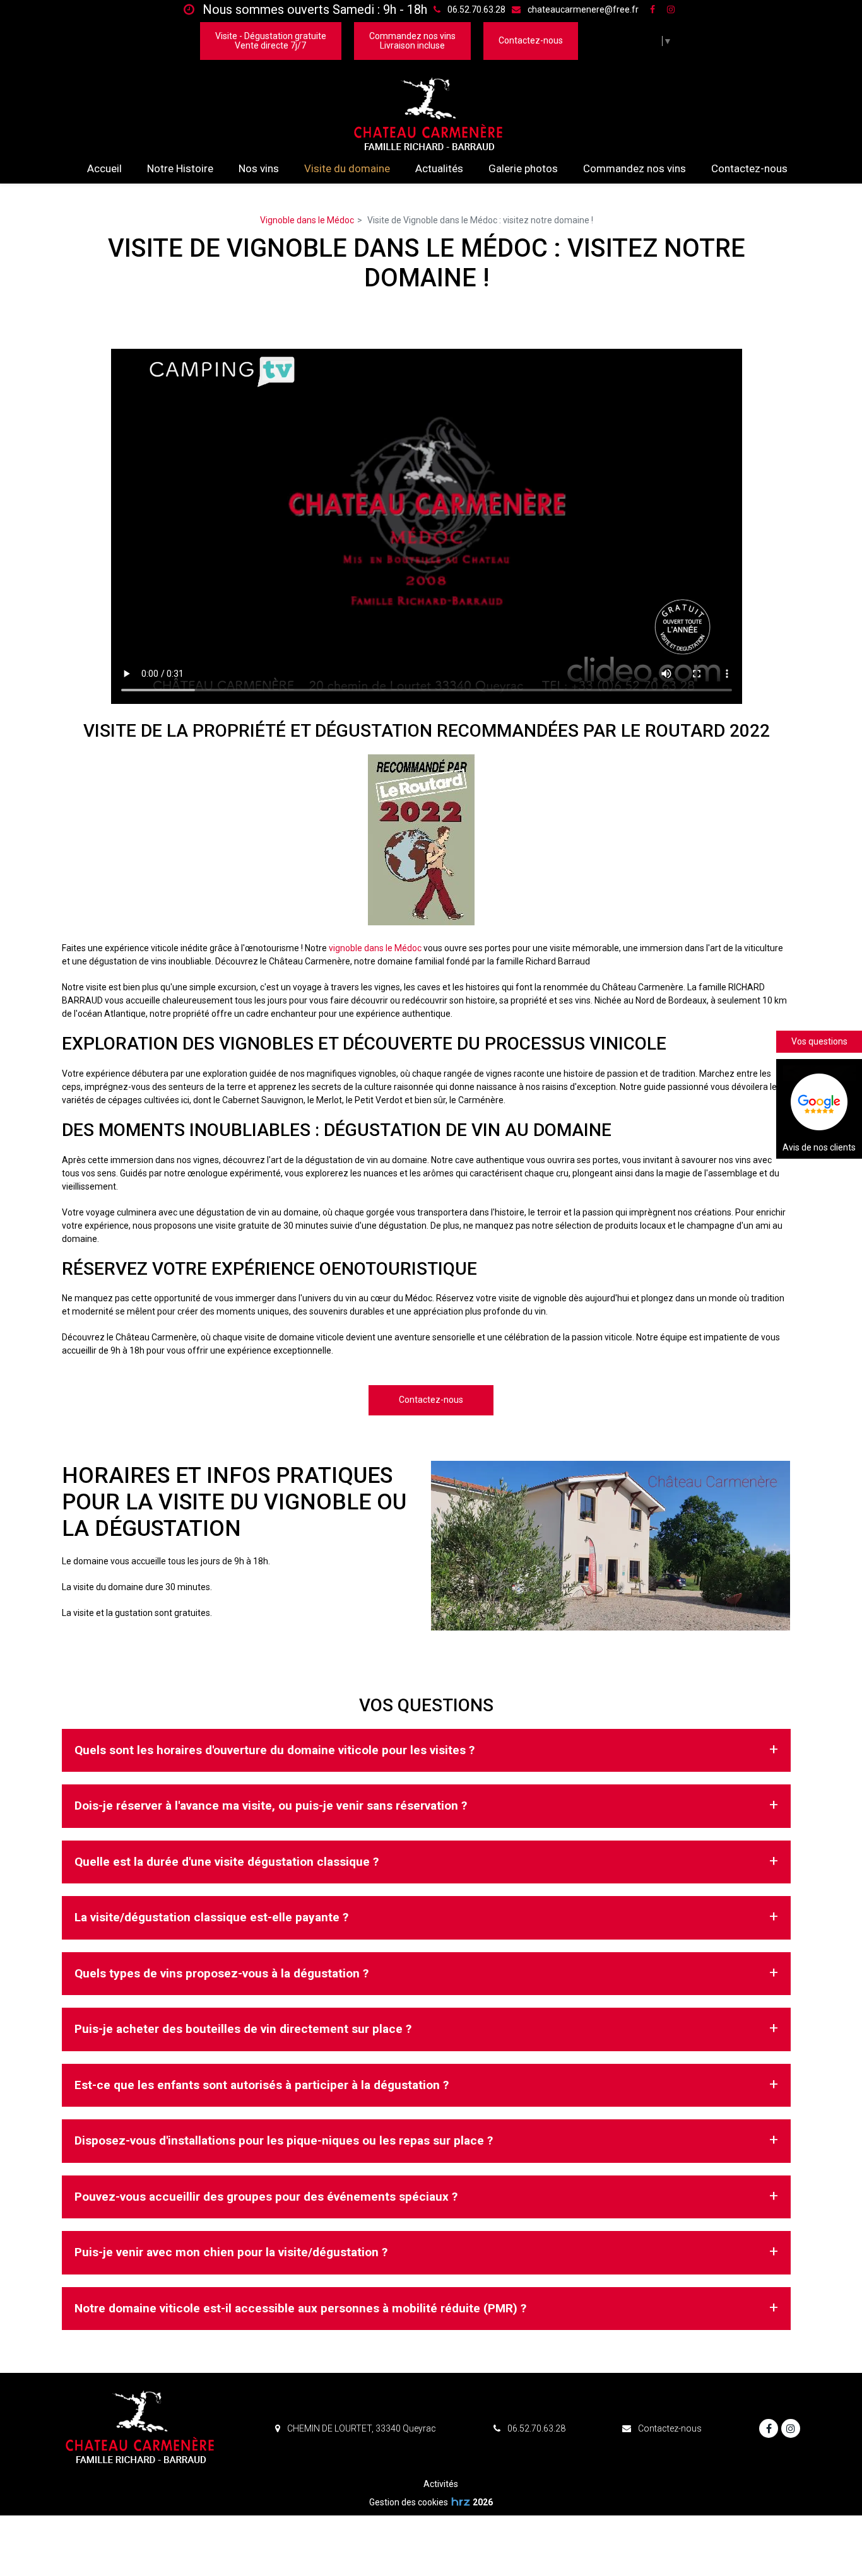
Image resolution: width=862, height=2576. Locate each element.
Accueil (104, 168)
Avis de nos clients (819, 1147)
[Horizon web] (461, 2502)
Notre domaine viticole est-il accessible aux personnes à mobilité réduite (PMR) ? (300, 2308)
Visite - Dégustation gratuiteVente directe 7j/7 (271, 41)
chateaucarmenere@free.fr (582, 9)
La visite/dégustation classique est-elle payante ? (211, 1917)
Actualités (439, 168)
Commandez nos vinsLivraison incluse (412, 41)
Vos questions (819, 1041)
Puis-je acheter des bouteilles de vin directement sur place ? (243, 2029)
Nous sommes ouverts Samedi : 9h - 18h (313, 9)
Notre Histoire (180, 168)
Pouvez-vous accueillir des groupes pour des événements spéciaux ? (266, 2197)
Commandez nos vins (635, 168)
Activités (441, 2484)
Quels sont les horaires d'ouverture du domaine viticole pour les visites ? (275, 1750)
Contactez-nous (531, 40)
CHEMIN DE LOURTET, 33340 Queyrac (361, 2428)
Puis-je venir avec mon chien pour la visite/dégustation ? (231, 2252)
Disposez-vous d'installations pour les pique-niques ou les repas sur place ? (284, 2140)
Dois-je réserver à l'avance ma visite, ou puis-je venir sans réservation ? (271, 1806)
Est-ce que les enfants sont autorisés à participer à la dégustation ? (262, 2085)
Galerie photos (523, 168)
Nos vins (259, 168)
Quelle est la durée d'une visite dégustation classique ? (227, 1862)
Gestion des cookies (409, 2502)
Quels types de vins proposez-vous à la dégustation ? (221, 1973)
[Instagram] (671, 9)
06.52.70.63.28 (535, 2428)
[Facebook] (652, 9)
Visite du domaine (347, 168)
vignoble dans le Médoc (375, 948)
